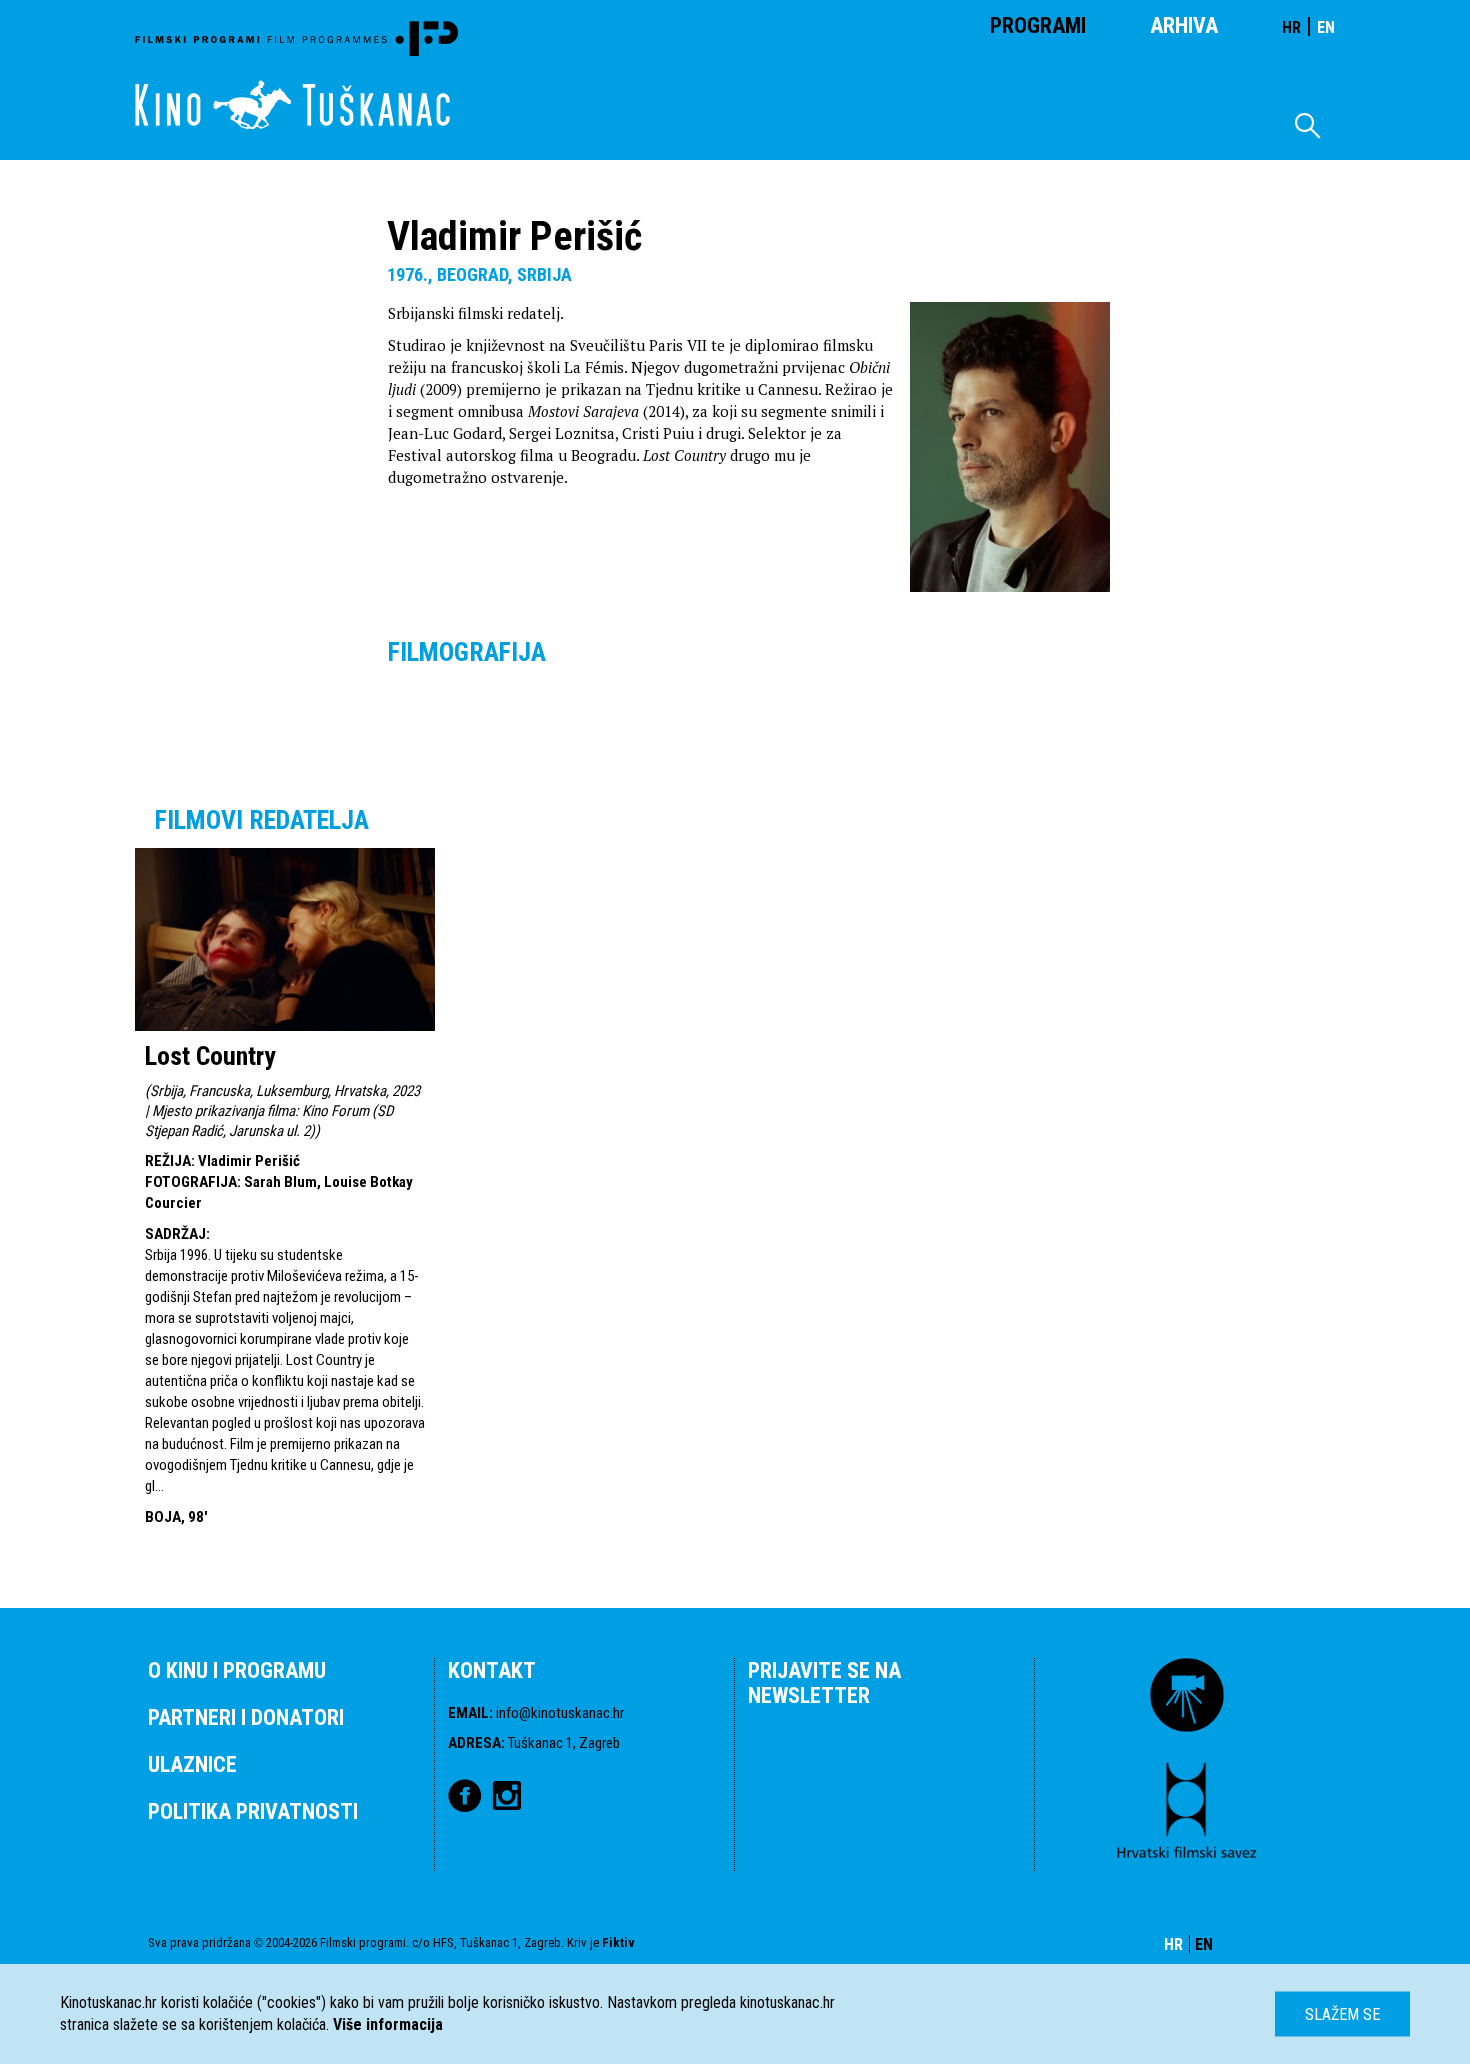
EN (1326, 27)
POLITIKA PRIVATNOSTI (253, 1811)
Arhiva (1184, 25)
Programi (1038, 25)
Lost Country (210, 1056)
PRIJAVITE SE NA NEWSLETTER (824, 1683)
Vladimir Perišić (249, 1161)
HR (1291, 27)
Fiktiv (618, 1942)
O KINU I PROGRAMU (237, 1670)
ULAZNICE (192, 1764)
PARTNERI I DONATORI (246, 1717)
